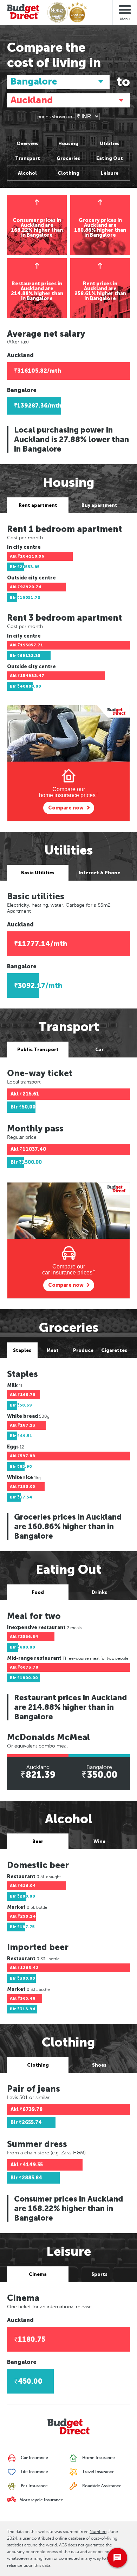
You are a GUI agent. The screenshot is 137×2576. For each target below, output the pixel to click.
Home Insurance (98, 2458)
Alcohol (27, 173)
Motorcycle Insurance (41, 2500)
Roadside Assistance (101, 2486)
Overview (28, 144)
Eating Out (110, 158)
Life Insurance (34, 2472)
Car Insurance (34, 2458)
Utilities (110, 144)
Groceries (68, 158)
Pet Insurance (34, 2486)
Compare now (66, 808)
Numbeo (98, 2532)
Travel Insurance (98, 2472)
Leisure (110, 173)
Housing (68, 144)
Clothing (68, 173)
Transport (28, 158)
